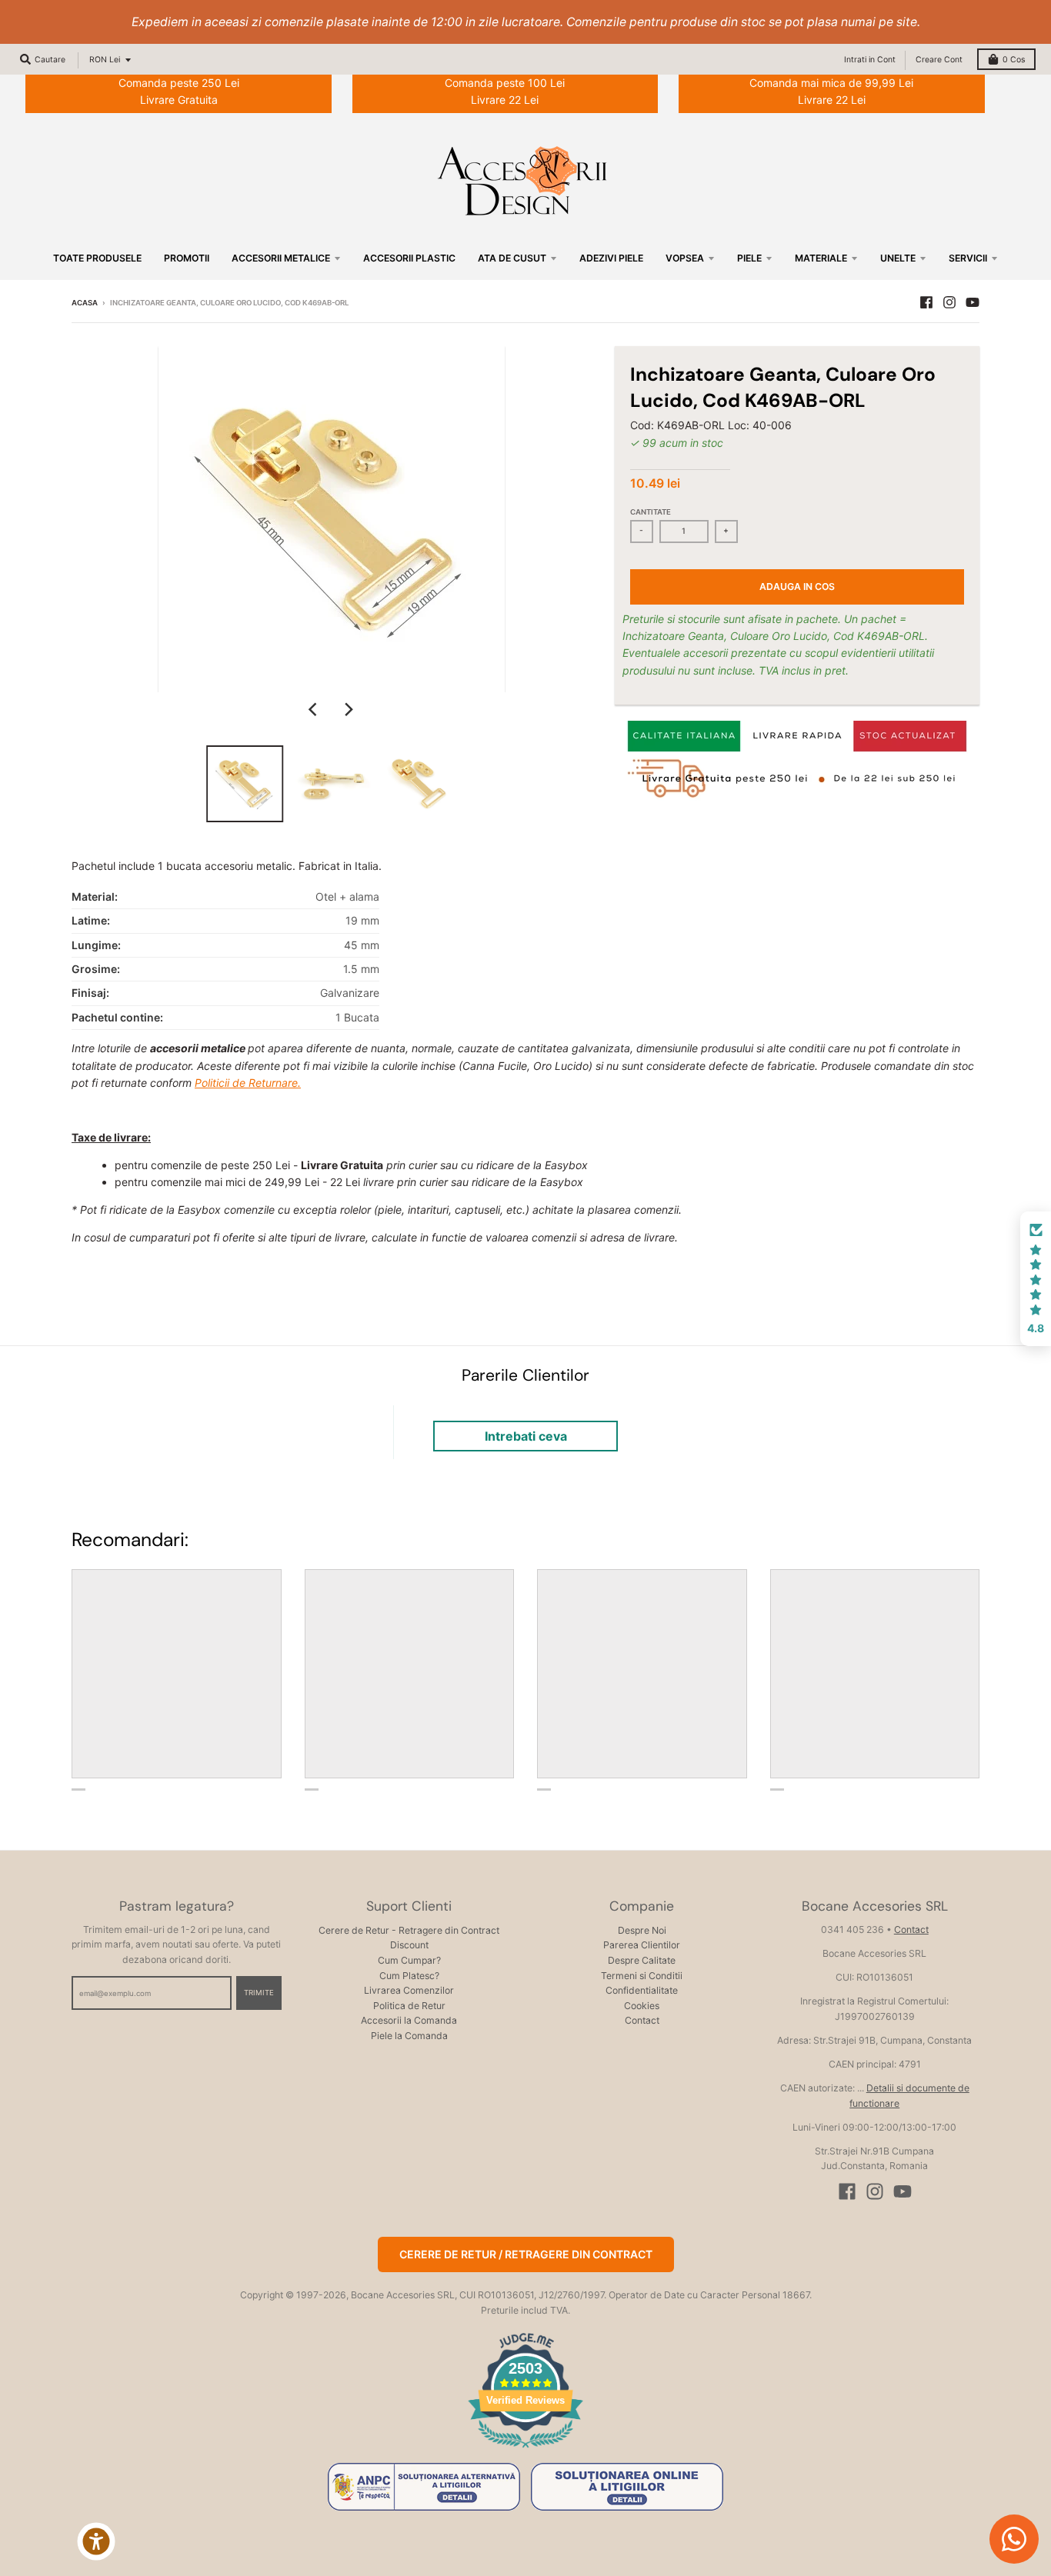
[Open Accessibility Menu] (96, 2541)
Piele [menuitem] (749, 258)
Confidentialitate (642, 1990)
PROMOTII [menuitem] (187, 258)
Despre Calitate (642, 1960)
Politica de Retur (409, 2006)
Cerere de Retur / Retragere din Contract (526, 2254)
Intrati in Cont (870, 60)
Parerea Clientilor (642, 1945)
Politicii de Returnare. (248, 1083)
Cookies (642, 2006)
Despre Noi (642, 1930)
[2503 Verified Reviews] (525, 2450)
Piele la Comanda (409, 2036)
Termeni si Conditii (642, 1976)
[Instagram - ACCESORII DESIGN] (949, 302)
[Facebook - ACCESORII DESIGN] (926, 302)
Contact (642, 2020)
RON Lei (105, 60)
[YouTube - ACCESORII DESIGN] (973, 302)
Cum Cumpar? (409, 1960)
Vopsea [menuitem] (685, 258)
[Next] (349, 709)
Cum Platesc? (409, 1976)
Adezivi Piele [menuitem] (611, 258)
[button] (1036, 1279)
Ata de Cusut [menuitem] (512, 258)
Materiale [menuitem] (821, 258)
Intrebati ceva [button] (526, 1436)
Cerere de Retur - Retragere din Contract (409, 1930)
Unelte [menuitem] (898, 258)
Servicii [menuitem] (968, 258)
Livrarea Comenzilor (409, 1990)
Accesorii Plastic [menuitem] (409, 258)
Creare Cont (939, 60)
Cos (1014, 60)
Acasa (85, 303)
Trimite (259, 1993)
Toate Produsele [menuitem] (97, 258)
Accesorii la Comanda (409, 2020)
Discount (409, 1945)
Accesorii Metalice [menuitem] (281, 258)
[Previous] (315, 709)
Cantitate (651, 512)
